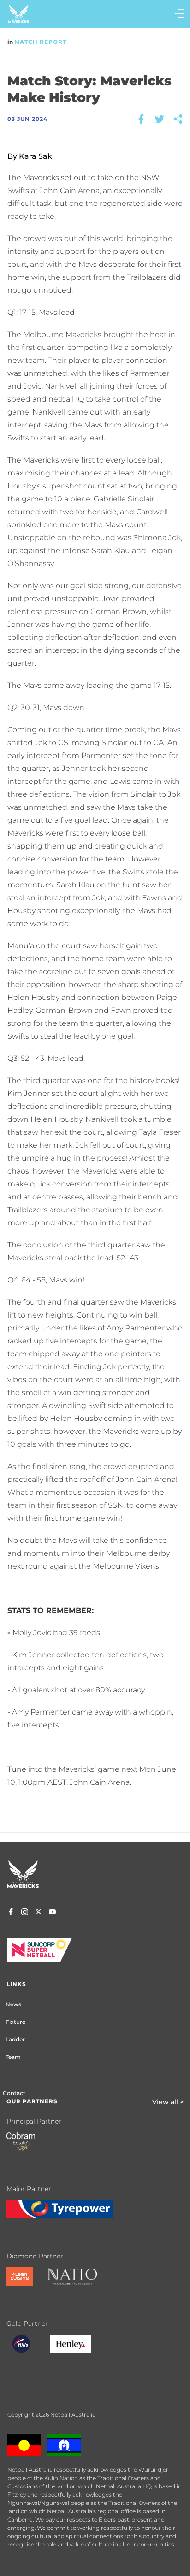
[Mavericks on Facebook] (11, 1913)
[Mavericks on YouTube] (52, 1913)
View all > (168, 2102)
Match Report (40, 42)
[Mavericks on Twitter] (39, 1913)
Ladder (15, 2039)
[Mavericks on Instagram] (25, 1913)
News (13, 2004)
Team (13, 2057)
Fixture (15, 2022)
